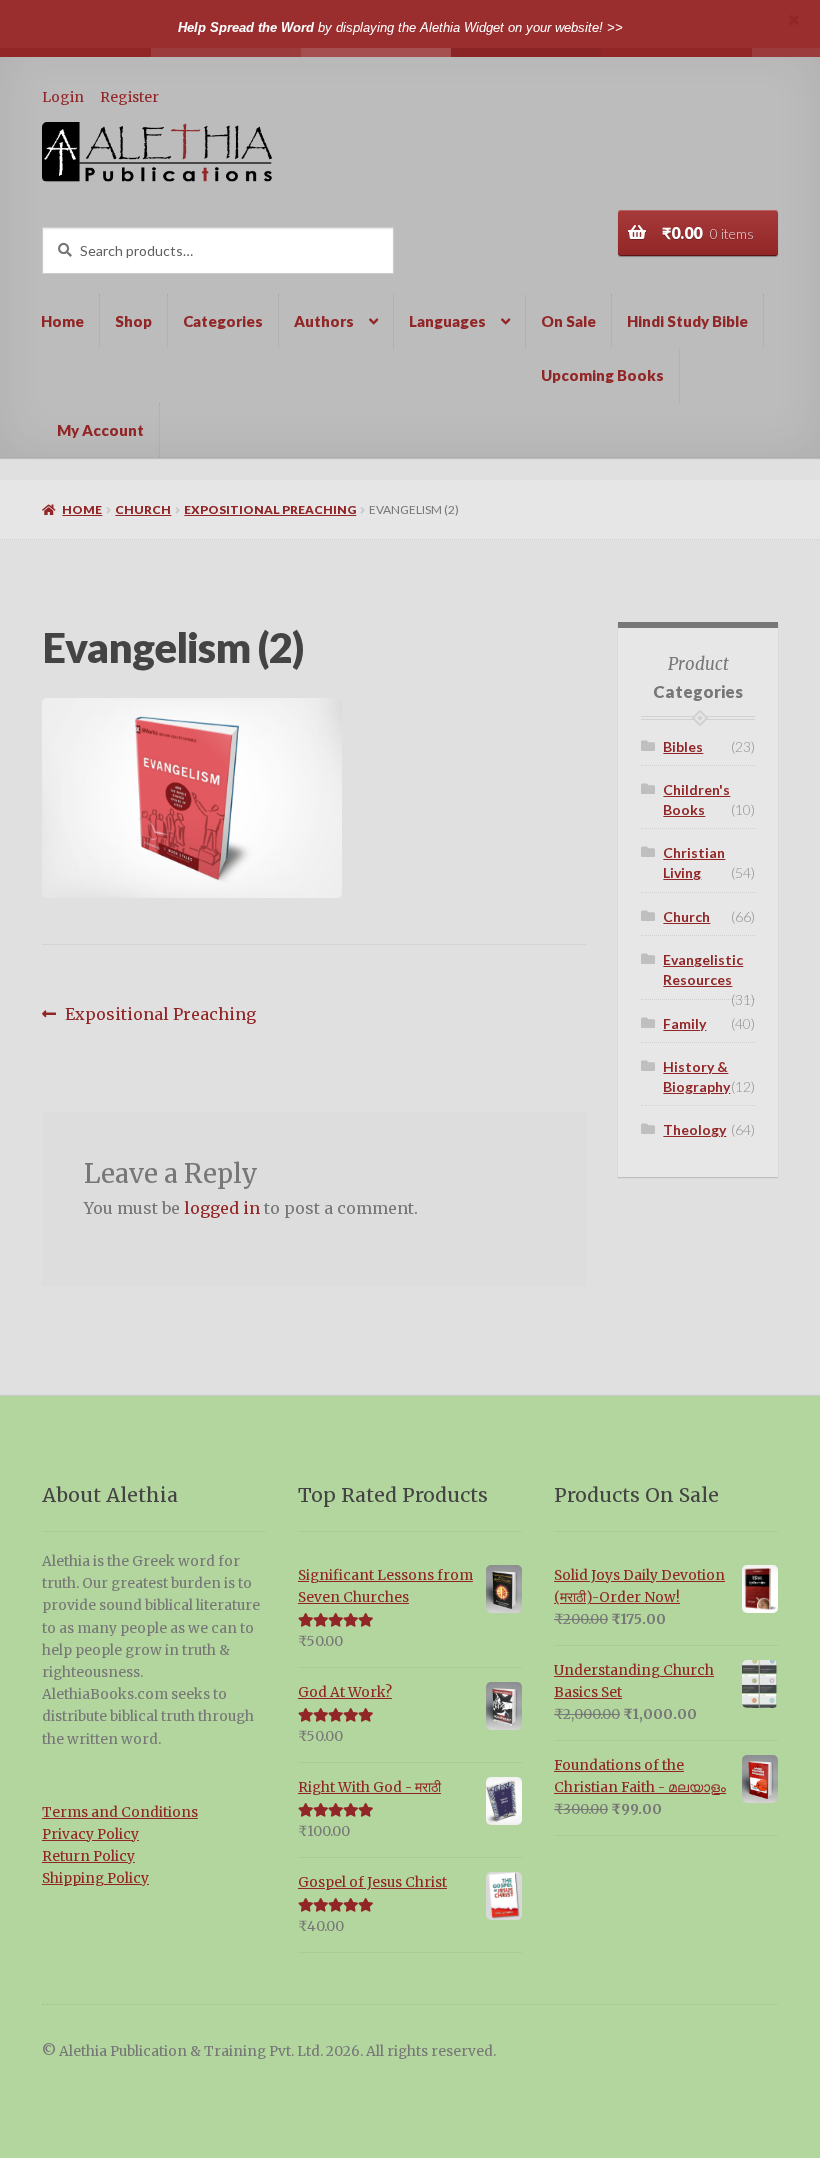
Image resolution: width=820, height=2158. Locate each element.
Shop (133, 321)
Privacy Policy (90, 1834)
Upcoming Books (602, 375)
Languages (447, 321)
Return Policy (88, 1856)
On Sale (568, 321)
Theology (694, 1129)
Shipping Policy (95, 1878)
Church (143, 509)
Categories (223, 321)
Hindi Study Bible (687, 321)
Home (62, 321)
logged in (222, 1208)
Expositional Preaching (270, 509)
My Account (100, 430)
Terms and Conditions (120, 1812)
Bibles (683, 746)
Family (684, 1023)
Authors (324, 321)
